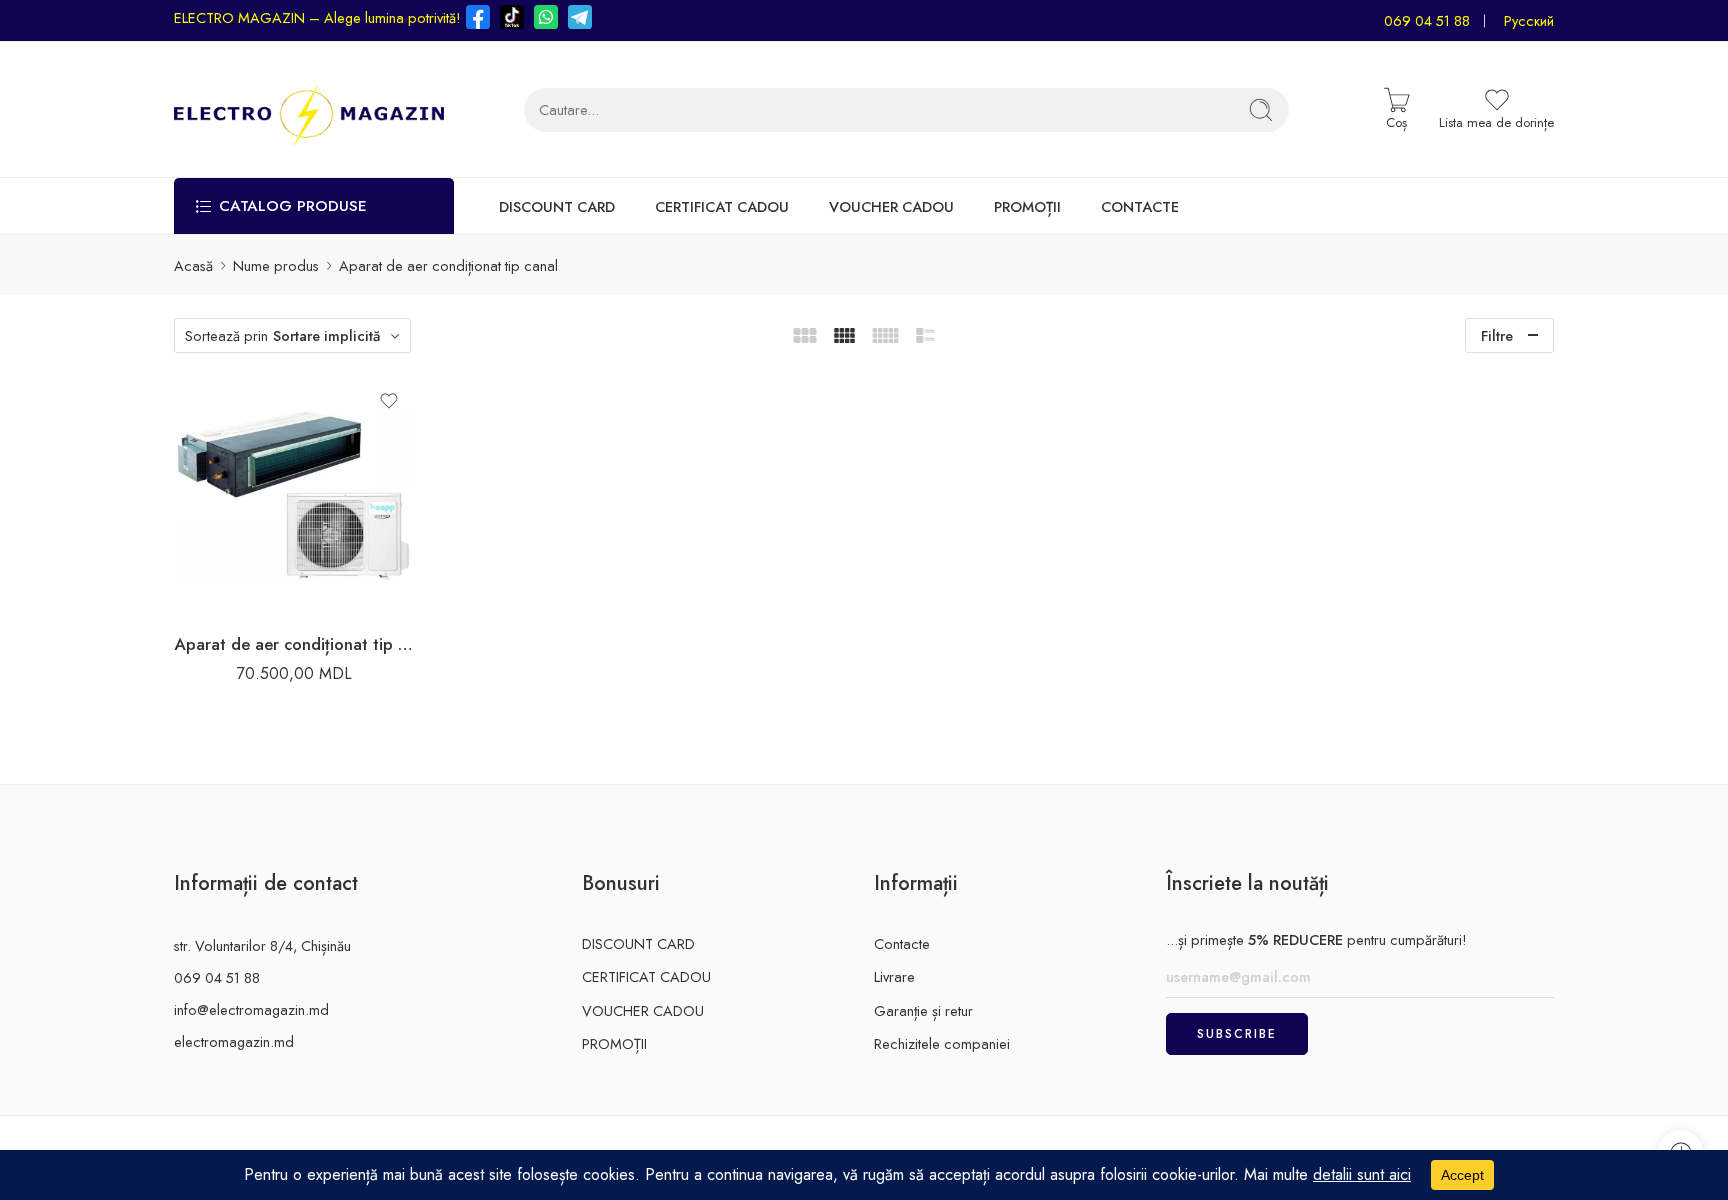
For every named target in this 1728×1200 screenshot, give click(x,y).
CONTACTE (1140, 206)
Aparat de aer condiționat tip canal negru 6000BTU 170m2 (294, 644)
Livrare (894, 976)
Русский (1529, 20)
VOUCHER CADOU (891, 206)
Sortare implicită (326, 335)
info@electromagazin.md (251, 1009)
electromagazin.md (234, 1041)
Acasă (193, 265)
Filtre (1497, 335)
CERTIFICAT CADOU (722, 206)
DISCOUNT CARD (557, 206)
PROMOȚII (1027, 206)
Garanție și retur (923, 1010)
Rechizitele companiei (942, 1043)
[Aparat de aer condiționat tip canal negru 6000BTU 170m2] (294, 496)
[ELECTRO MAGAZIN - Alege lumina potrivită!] (309, 109)
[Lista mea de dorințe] (389, 401)
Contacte (902, 943)
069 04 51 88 (1427, 20)
